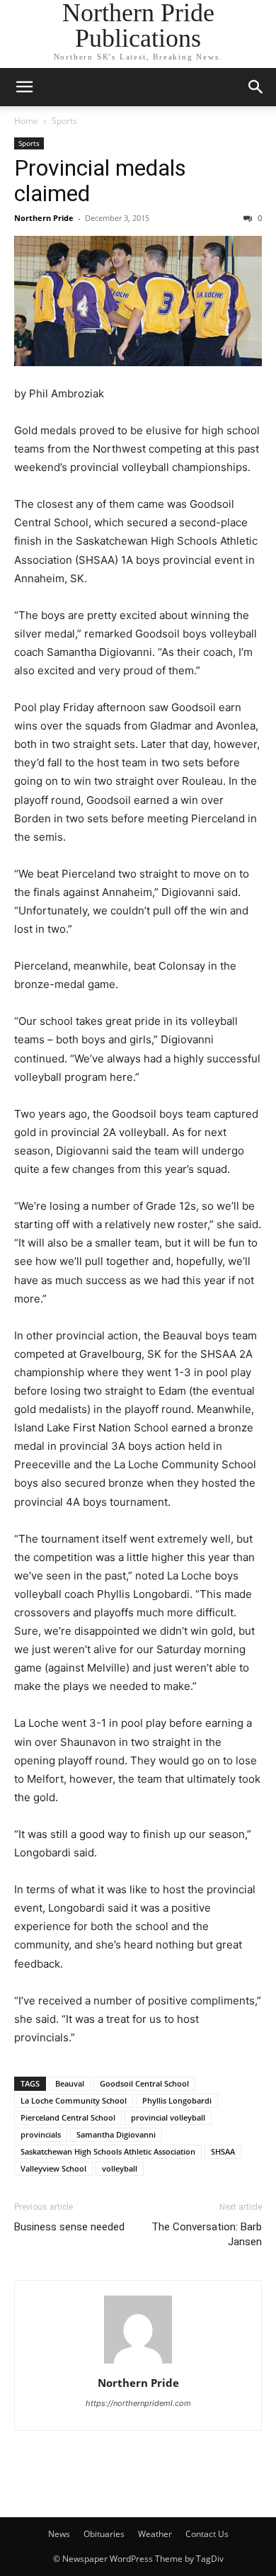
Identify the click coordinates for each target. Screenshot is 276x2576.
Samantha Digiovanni (116, 2134)
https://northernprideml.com (138, 2403)
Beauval (70, 2083)
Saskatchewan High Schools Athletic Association (108, 2151)
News (59, 2534)
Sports (64, 121)
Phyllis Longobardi (177, 2100)
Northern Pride (44, 218)
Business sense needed (69, 2227)
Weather (155, 2534)
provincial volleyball (168, 2117)
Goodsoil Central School (144, 2083)
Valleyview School (53, 2168)
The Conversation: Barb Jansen (207, 2234)
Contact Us (207, 2534)
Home (26, 121)
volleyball (120, 2168)
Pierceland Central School (68, 2117)
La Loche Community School (74, 2100)
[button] (24, 87)
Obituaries (104, 2534)
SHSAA (223, 2151)
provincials (41, 2134)
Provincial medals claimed (100, 181)
